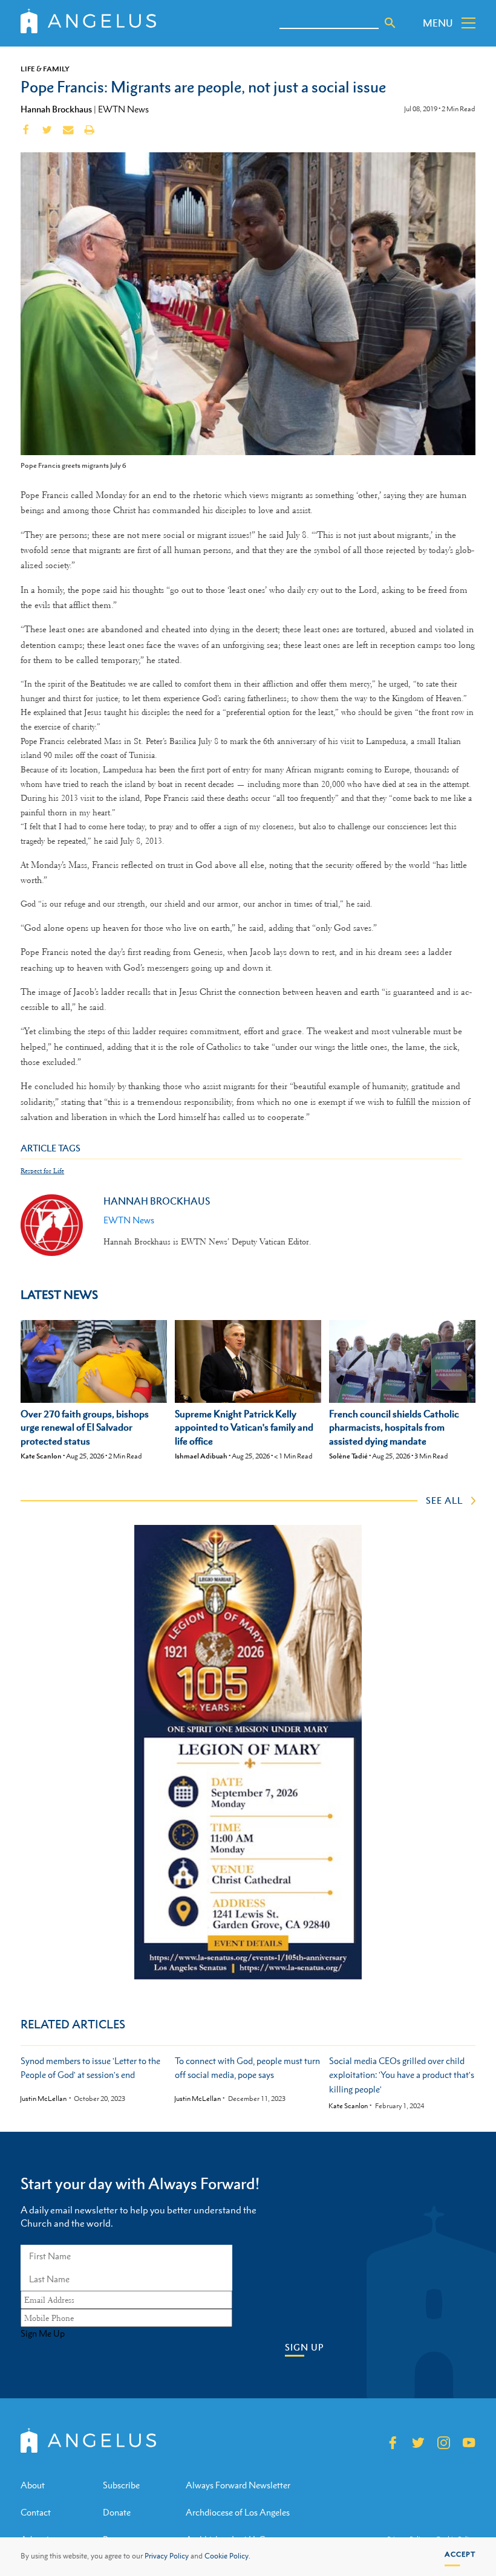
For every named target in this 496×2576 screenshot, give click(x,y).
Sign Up (304, 2347)
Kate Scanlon (41, 1456)
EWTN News (123, 109)
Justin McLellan (43, 2099)
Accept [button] (460, 2554)
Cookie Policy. (227, 2556)
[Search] (390, 23)
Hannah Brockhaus (56, 109)
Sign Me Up (43, 2334)
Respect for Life (42, 1171)
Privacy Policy (167, 2556)
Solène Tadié (348, 1456)
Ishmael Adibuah (201, 1456)
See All (444, 1500)
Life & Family (45, 69)
